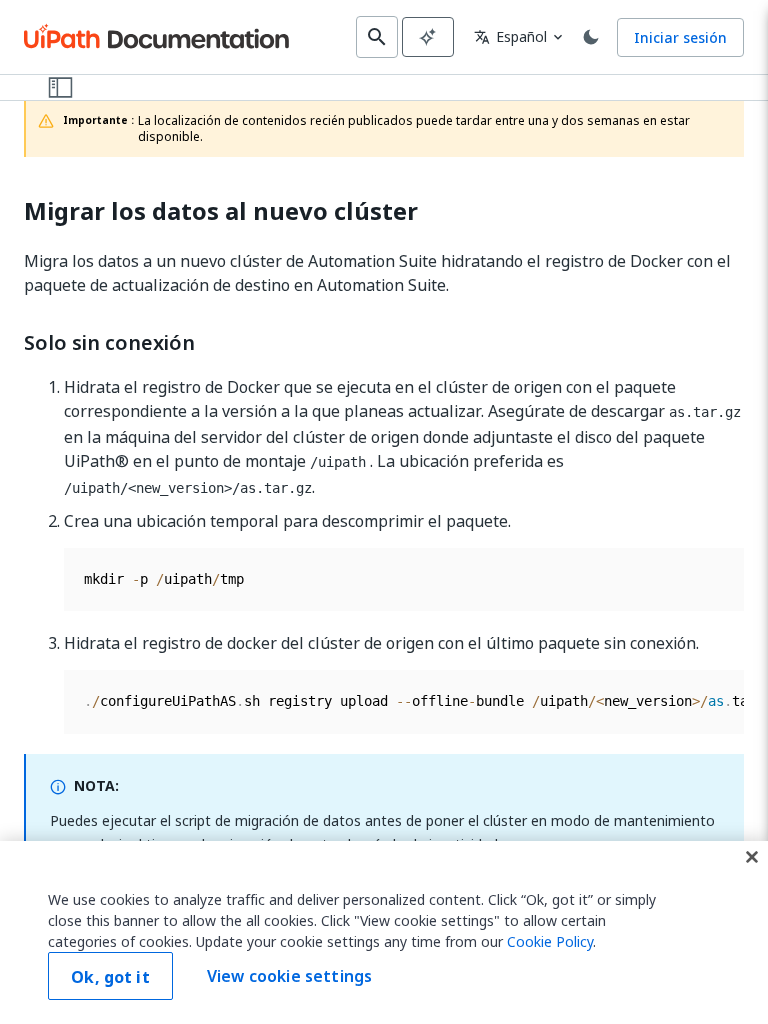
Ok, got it (110, 977)
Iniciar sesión (680, 37)
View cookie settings (289, 976)
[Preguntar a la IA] (428, 37)
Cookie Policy (550, 941)
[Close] (752, 857)
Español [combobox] (510, 36)
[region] (384, 932)
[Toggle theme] (591, 37)
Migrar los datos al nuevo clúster (221, 211)
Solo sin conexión (109, 343)
